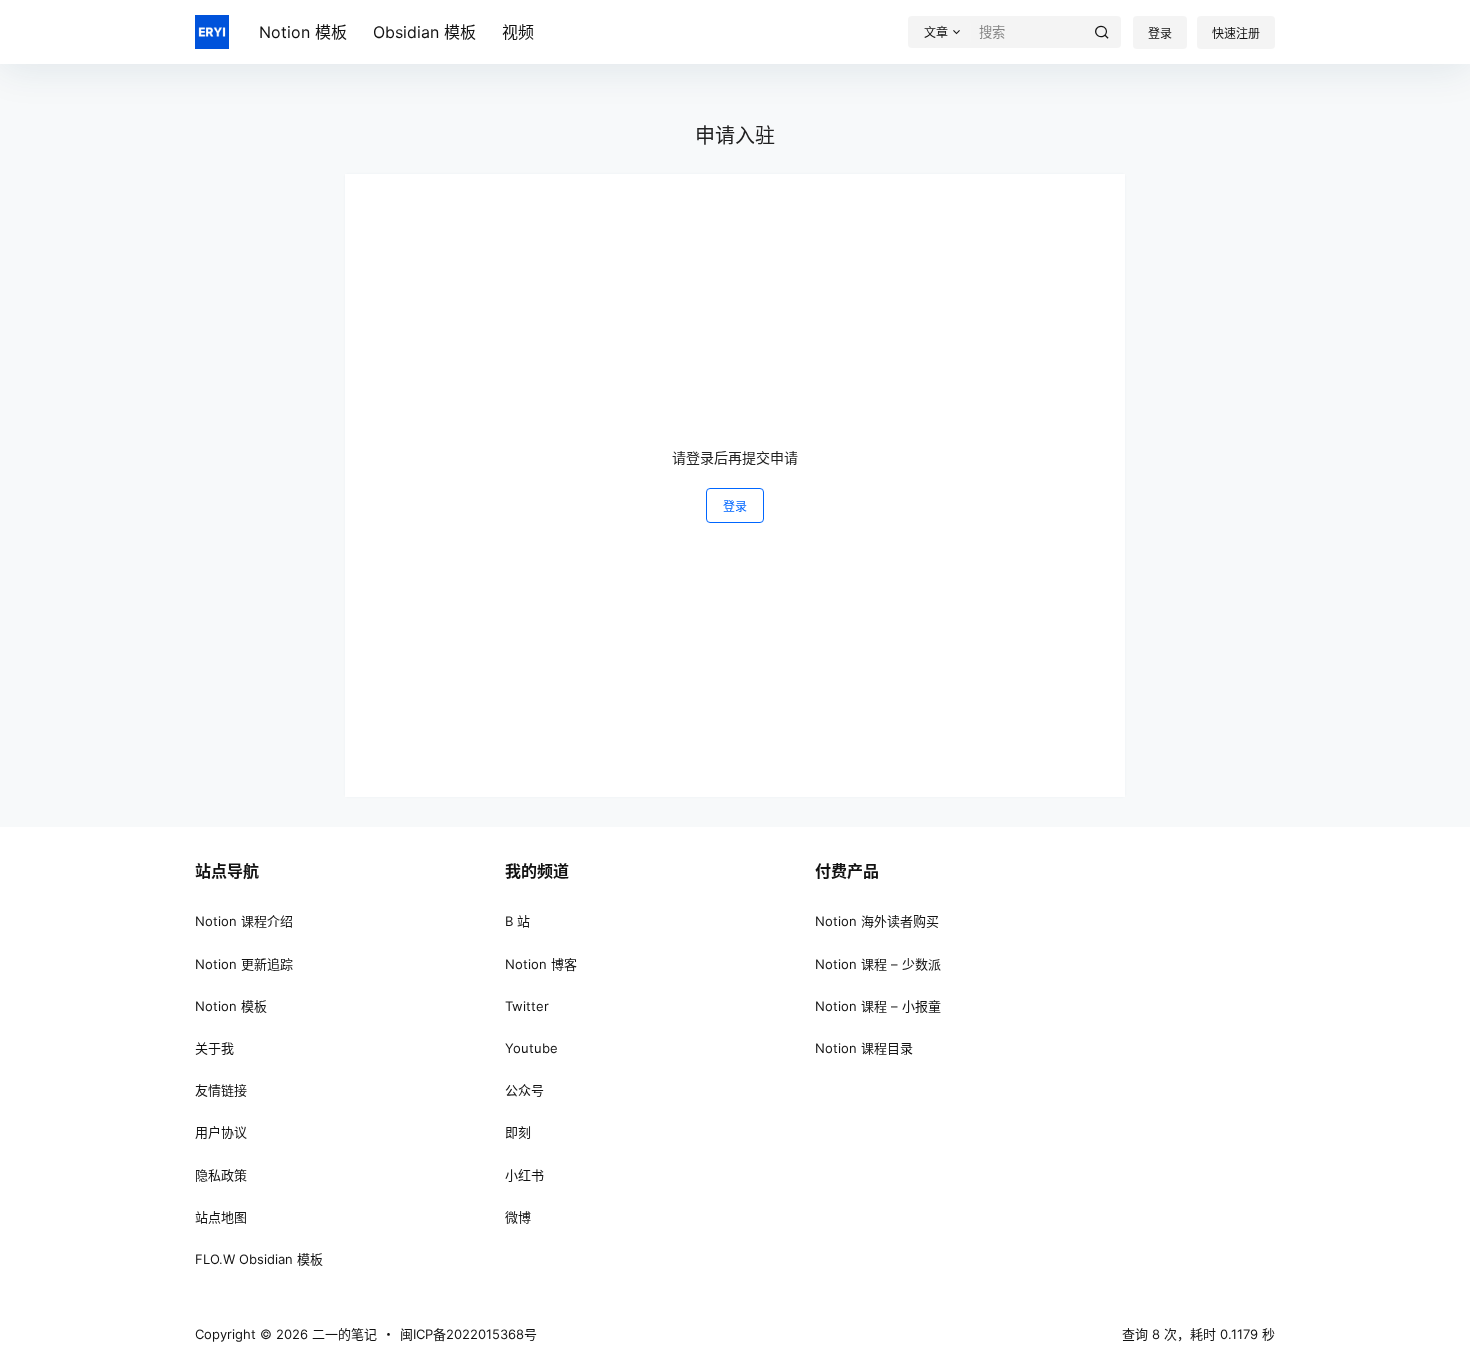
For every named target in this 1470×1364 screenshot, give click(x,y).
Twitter (527, 1006)
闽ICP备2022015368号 (468, 1334)
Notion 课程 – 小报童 (878, 1006)
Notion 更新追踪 (244, 964)
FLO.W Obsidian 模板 (259, 1259)
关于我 (214, 1048)
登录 (735, 506)
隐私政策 (221, 1175)
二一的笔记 (342, 1334)
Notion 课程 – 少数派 (878, 964)
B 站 (517, 921)
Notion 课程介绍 (244, 921)
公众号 (524, 1090)
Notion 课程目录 (864, 1048)
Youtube (531, 1048)
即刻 (518, 1132)
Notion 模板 (231, 1006)
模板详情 (1368, 48)
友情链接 (221, 1090)
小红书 (524, 1175)
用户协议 (221, 1132)
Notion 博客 (541, 964)
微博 (518, 1217)
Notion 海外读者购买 (877, 921)
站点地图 (221, 1217)
